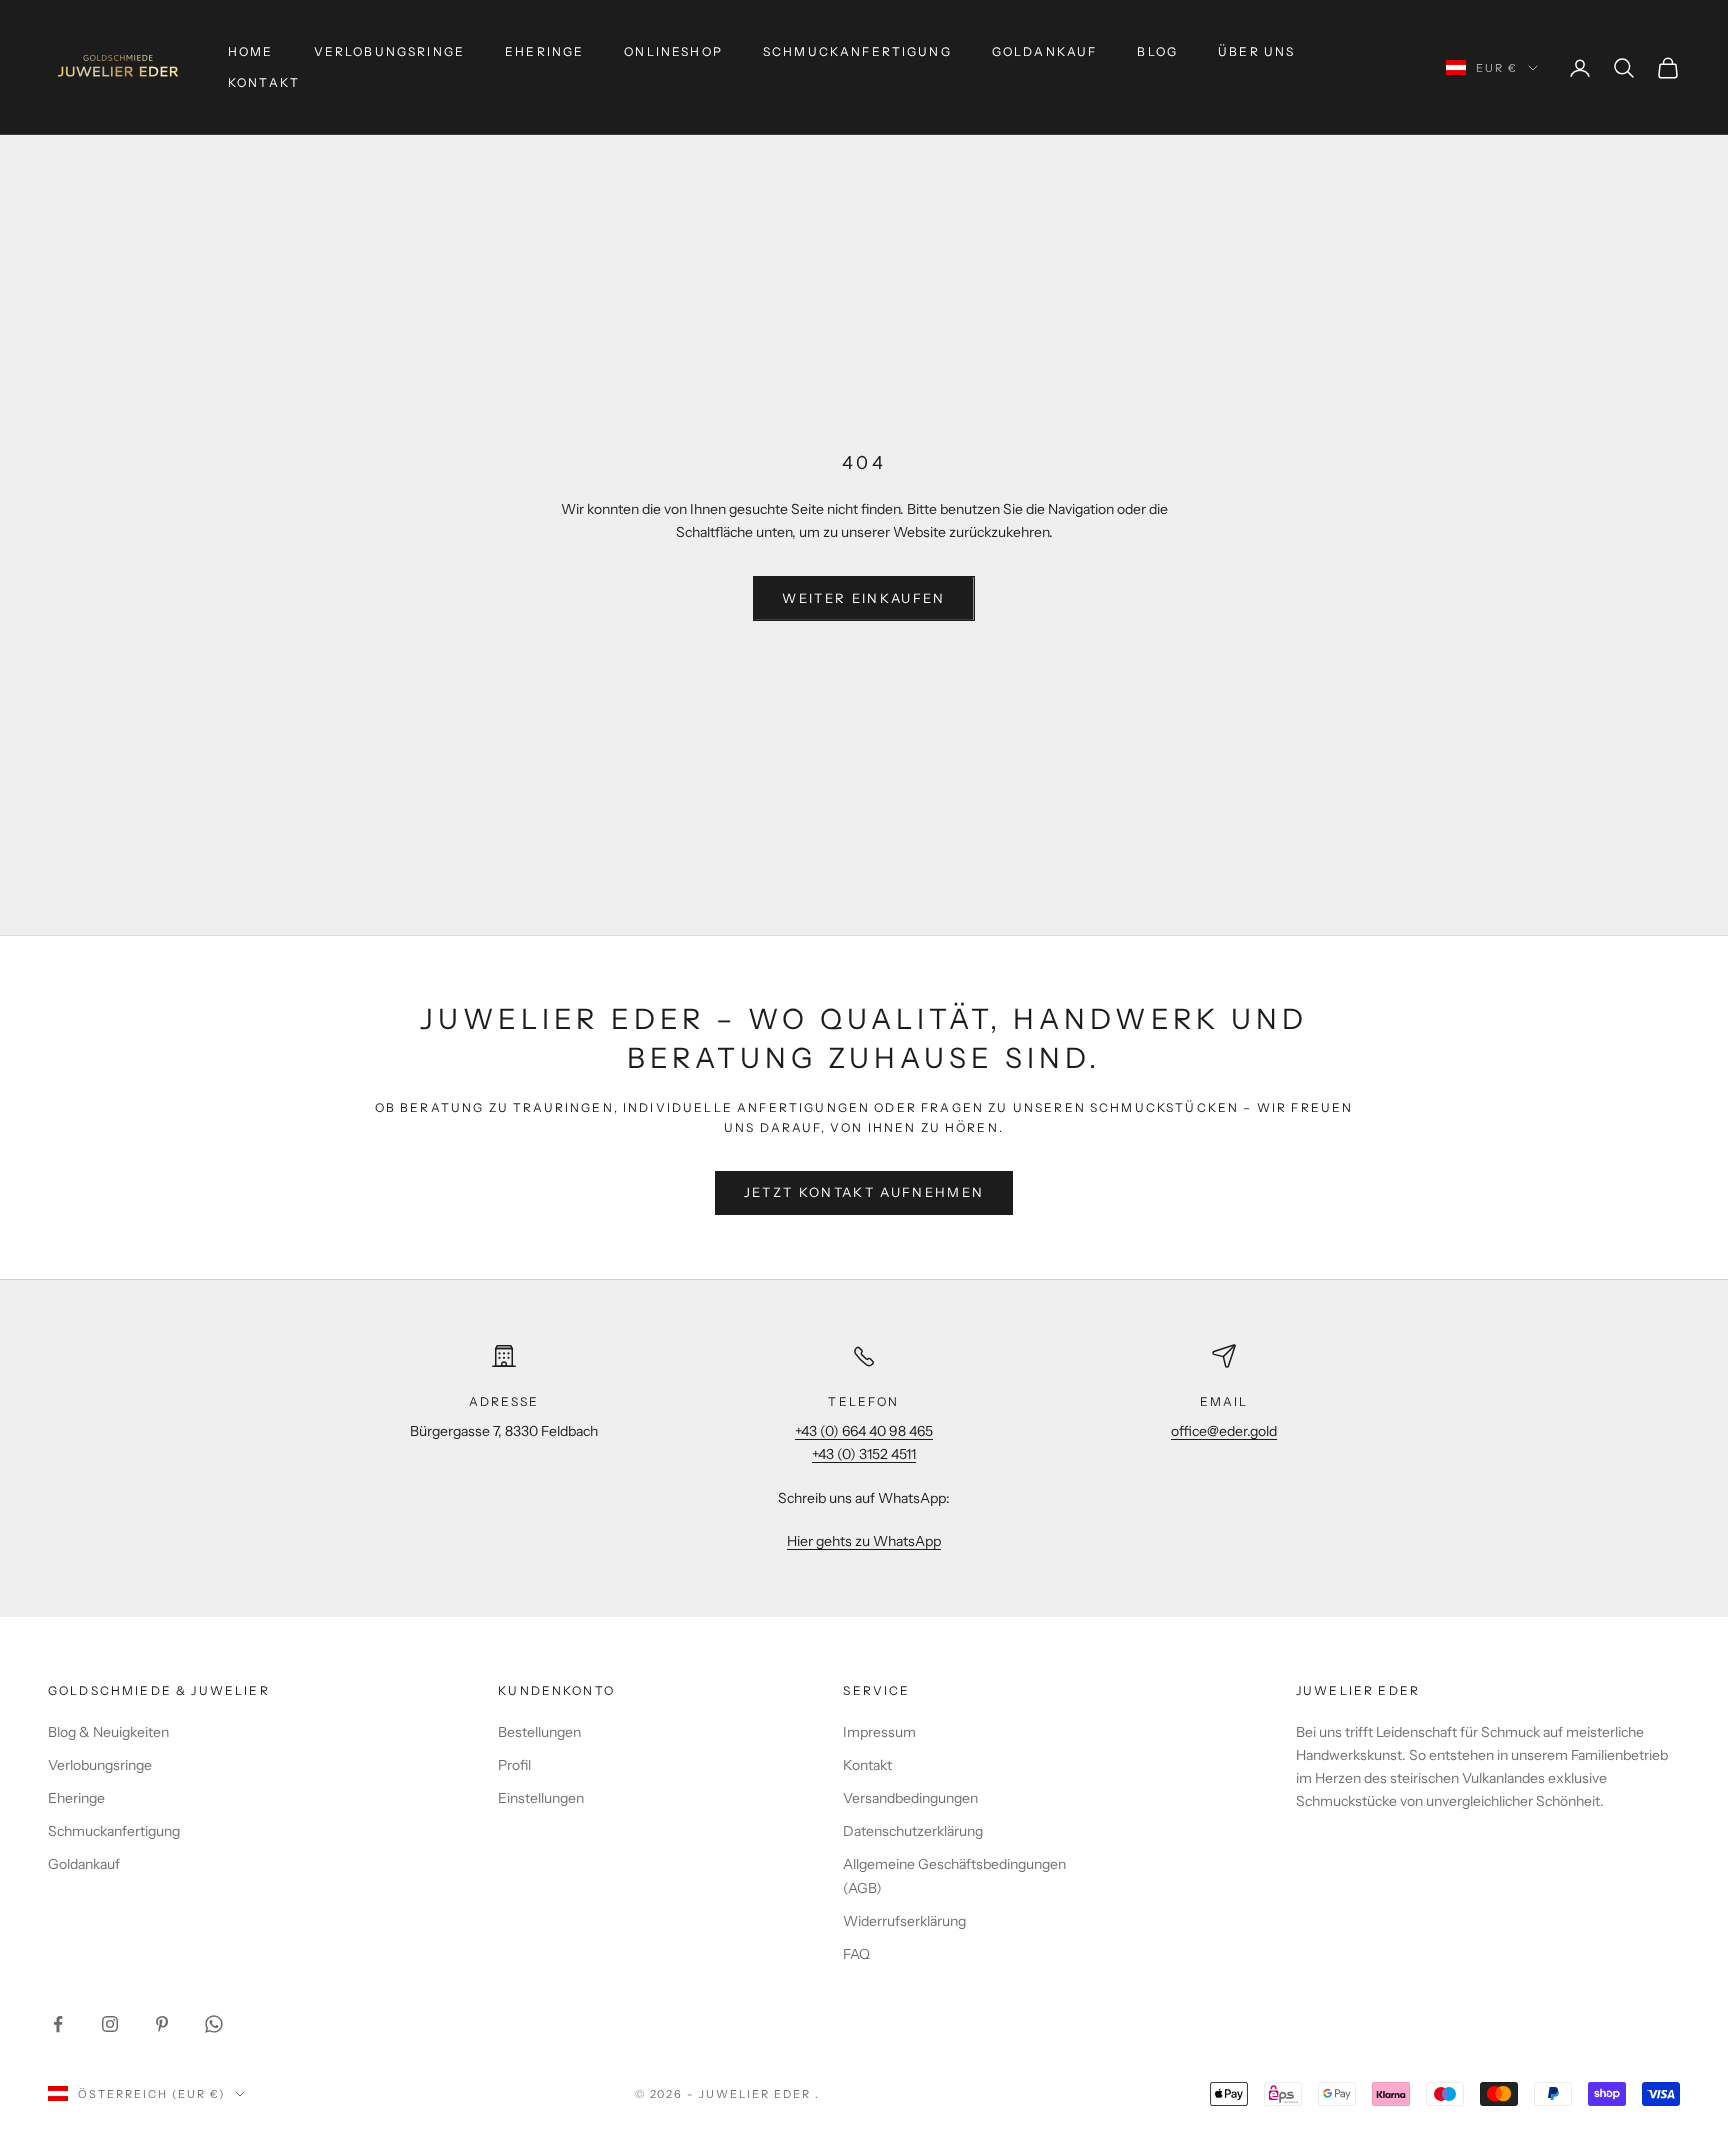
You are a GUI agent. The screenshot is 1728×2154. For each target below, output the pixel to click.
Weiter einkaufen (863, 598)
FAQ (856, 1954)
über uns (1256, 51)
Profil (514, 1765)
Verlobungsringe (389, 51)
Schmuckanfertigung (857, 51)
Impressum (879, 1732)
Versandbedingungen (910, 1798)
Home (251, 51)
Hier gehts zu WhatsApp (864, 1541)
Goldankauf (1045, 51)
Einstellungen (541, 1798)
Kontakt (264, 82)
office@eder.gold (1224, 1431)
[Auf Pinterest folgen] (162, 2024)
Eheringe (544, 51)
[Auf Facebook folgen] (58, 2024)
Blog (1157, 51)
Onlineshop (673, 51)
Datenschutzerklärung (913, 1831)
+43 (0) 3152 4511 (864, 1454)
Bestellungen (539, 1732)
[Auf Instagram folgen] (110, 2024)
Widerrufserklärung (904, 1921)
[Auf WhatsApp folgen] (214, 2024)
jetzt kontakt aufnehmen (864, 1192)
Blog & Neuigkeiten (108, 1732)
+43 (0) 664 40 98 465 (864, 1431)
